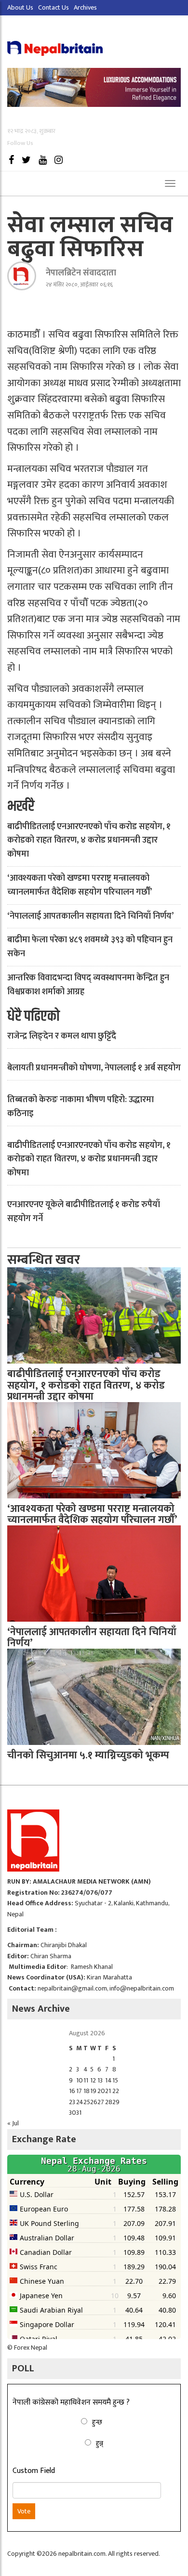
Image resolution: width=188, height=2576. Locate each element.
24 (80, 2102)
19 (93, 2091)
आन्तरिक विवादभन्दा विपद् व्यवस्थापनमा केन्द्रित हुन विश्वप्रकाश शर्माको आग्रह (88, 985)
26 (94, 2102)
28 (109, 2102)
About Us (20, 7)
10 (80, 2080)
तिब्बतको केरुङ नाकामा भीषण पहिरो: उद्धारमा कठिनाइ (81, 1107)
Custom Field (34, 2471)
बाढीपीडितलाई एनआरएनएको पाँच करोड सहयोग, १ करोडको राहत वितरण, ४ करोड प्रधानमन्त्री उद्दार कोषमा (89, 841)
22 (116, 2091)
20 (101, 2091)
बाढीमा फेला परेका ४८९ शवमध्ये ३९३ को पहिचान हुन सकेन (90, 947)
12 (93, 2080)
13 (100, 2080)
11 (86, 2080)
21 (108, 2091)
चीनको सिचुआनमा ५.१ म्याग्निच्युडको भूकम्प (88, 1755)
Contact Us (54, 7)
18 (87, 2091)
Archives (85, 7)
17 (79, 2091)
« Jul (13, 2123)
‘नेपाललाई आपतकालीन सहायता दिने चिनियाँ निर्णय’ (90, 916)
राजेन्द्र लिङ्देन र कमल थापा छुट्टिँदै (62, 1036)
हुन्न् (100, 2443)
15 (115, 2080)
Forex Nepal (31, 2348)
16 (72, 2091)
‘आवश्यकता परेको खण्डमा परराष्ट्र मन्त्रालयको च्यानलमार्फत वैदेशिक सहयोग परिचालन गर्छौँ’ (80, 885)
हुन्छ (97, 2422)
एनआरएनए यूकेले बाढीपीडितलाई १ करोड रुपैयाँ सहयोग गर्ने (84, 1212)
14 (108, 2080)
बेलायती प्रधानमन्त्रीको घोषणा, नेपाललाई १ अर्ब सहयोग (94, 1068)
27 (101, 2102)
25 (87, 2102)
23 (72, 2102)
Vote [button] (24, 2511)
